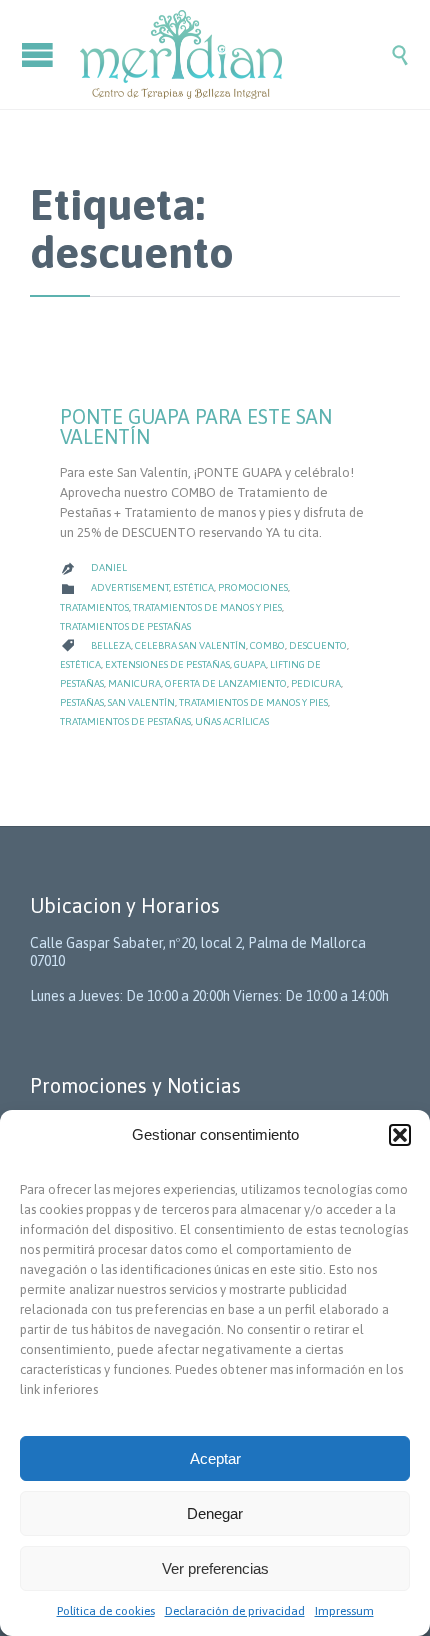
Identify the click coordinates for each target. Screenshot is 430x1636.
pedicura (316, 683)
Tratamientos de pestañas (125, 626)
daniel (109, 567)
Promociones (253, 587)
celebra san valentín (190, 645)
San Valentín (141, 702)
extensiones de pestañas (167, 664)
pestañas (82, 702)
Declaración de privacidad (235, 1611)
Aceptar (215, 1458)
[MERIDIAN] (235, 54)
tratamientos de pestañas (125, 721)
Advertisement (130, 587)
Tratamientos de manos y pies (207, 607)
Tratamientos (94, 607)
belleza (111, 645)
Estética (193, 587)
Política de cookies (106, 1611)
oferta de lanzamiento (226, 683)
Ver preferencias (215, 1568)
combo (267, 645)
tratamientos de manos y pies (253, 702)
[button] (400, 1135)
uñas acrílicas (232, 721)
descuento (318, 645)
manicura (134, 683)
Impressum (344, 1611)
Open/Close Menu (40, 54)
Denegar (215, 1513)
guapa (250, 664)
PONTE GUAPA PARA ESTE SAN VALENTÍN (196, 426)
